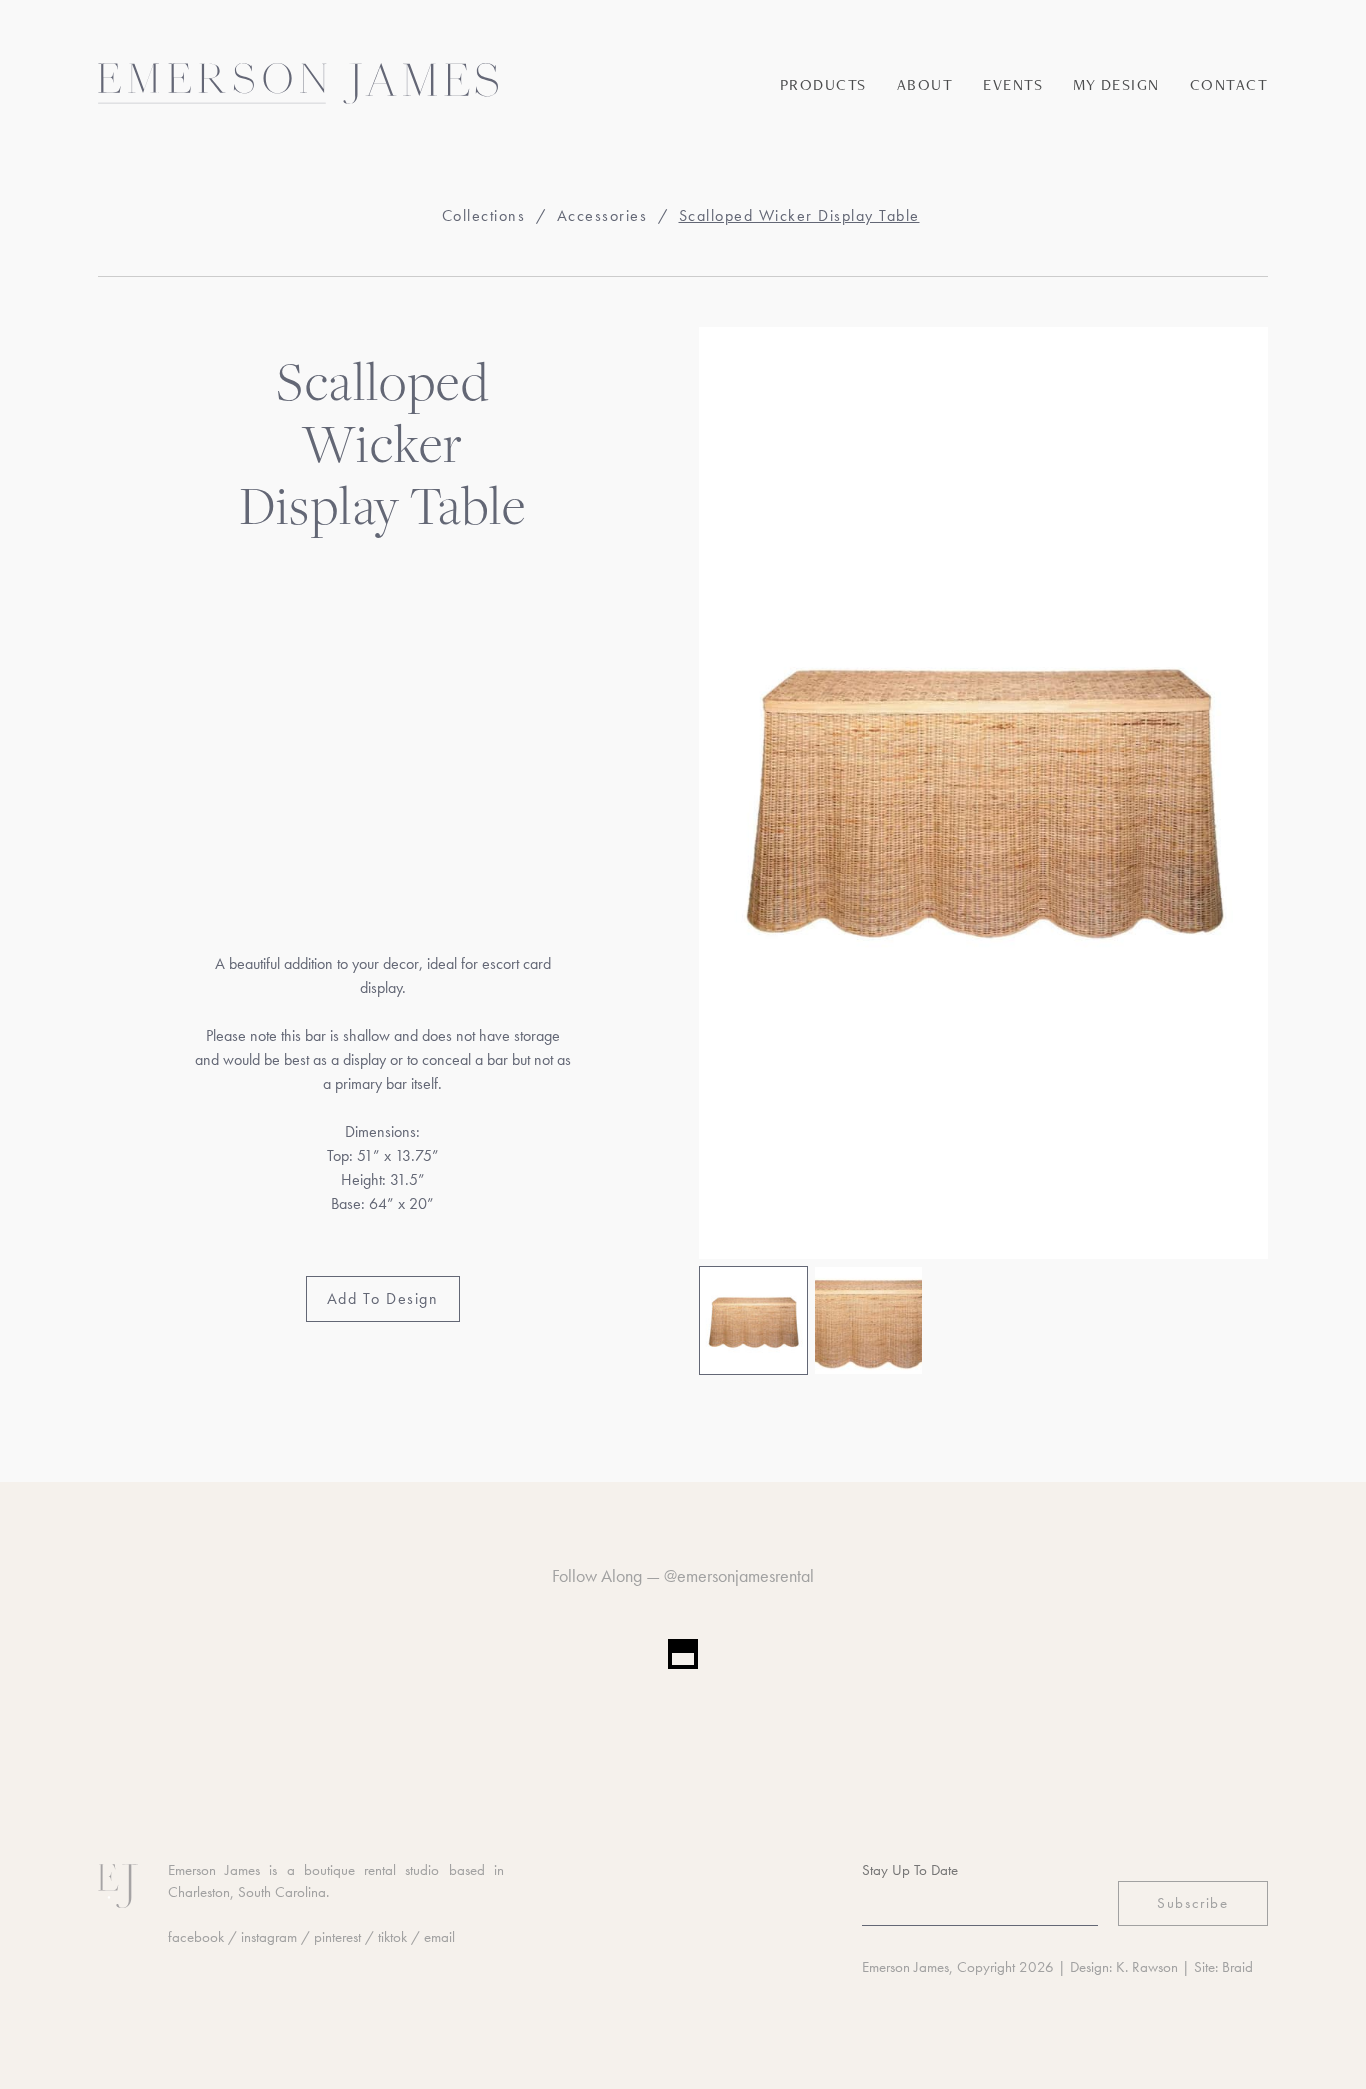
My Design (1116, 84)
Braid (1237, 1967)
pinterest (337, 1937)
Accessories (602, 215)
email (439, 1937)
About (925, 84)
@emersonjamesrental (739, 1575)
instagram (269, 1937)
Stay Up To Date (910, 1870)
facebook (196, 1937)
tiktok (392, 1937)
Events (1013, 84)
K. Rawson (1147, 1967)
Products (823, 84)
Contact (1229, 84)
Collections (484, 215)
